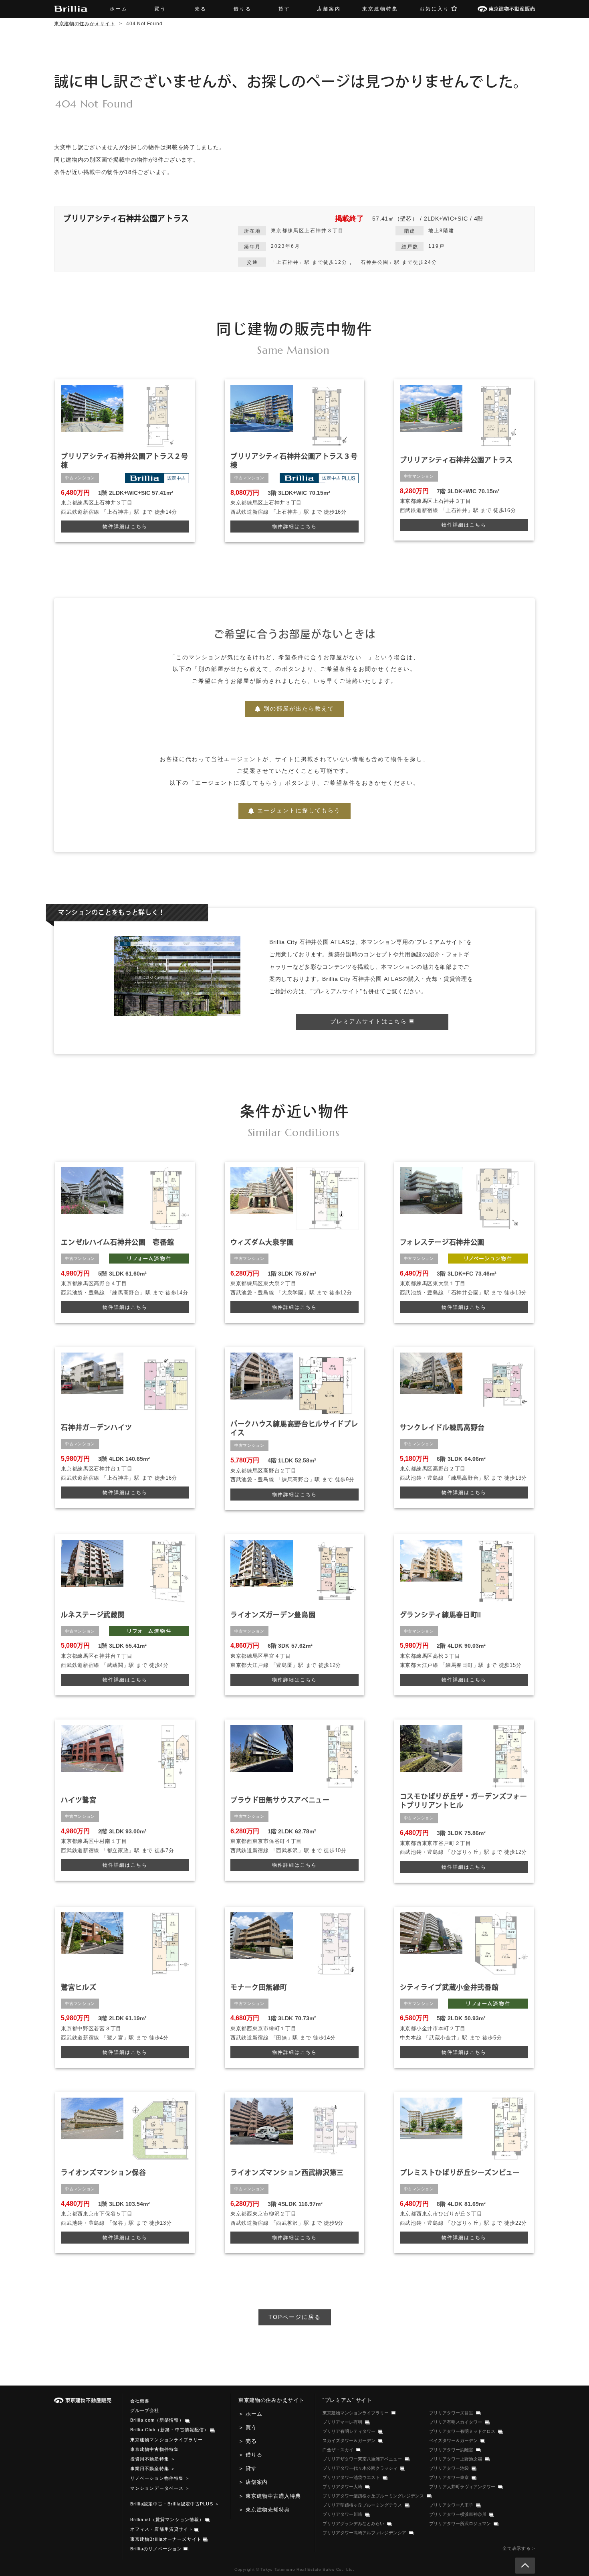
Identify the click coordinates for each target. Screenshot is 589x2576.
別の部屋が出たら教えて (299, 709)
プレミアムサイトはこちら (370, 1021)
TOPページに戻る (295, 2317)
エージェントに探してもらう (299, 810)
